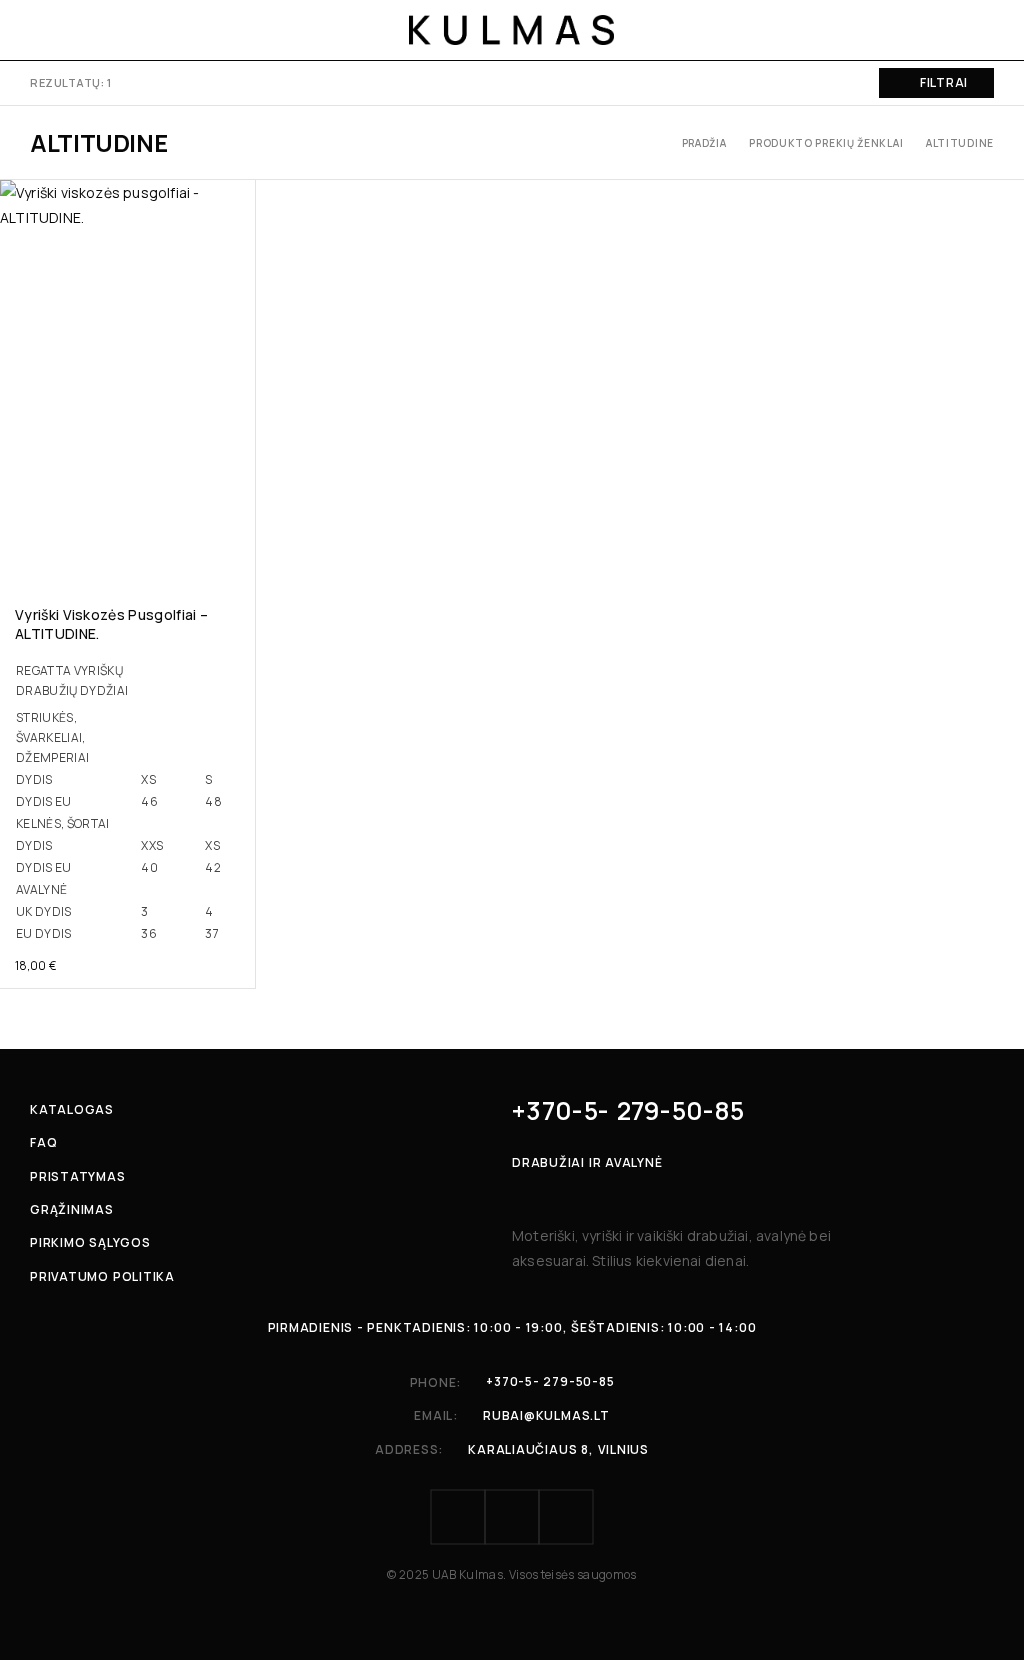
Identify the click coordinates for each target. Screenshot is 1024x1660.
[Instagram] (512, 1517)
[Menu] (42, 30)
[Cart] (986, 30)
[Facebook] (458, 1517)
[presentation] (128, 800)
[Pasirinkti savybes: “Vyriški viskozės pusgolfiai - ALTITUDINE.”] (238, 558)
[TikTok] (566, 1517)
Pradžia (704, 143)
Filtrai (944, 82)
